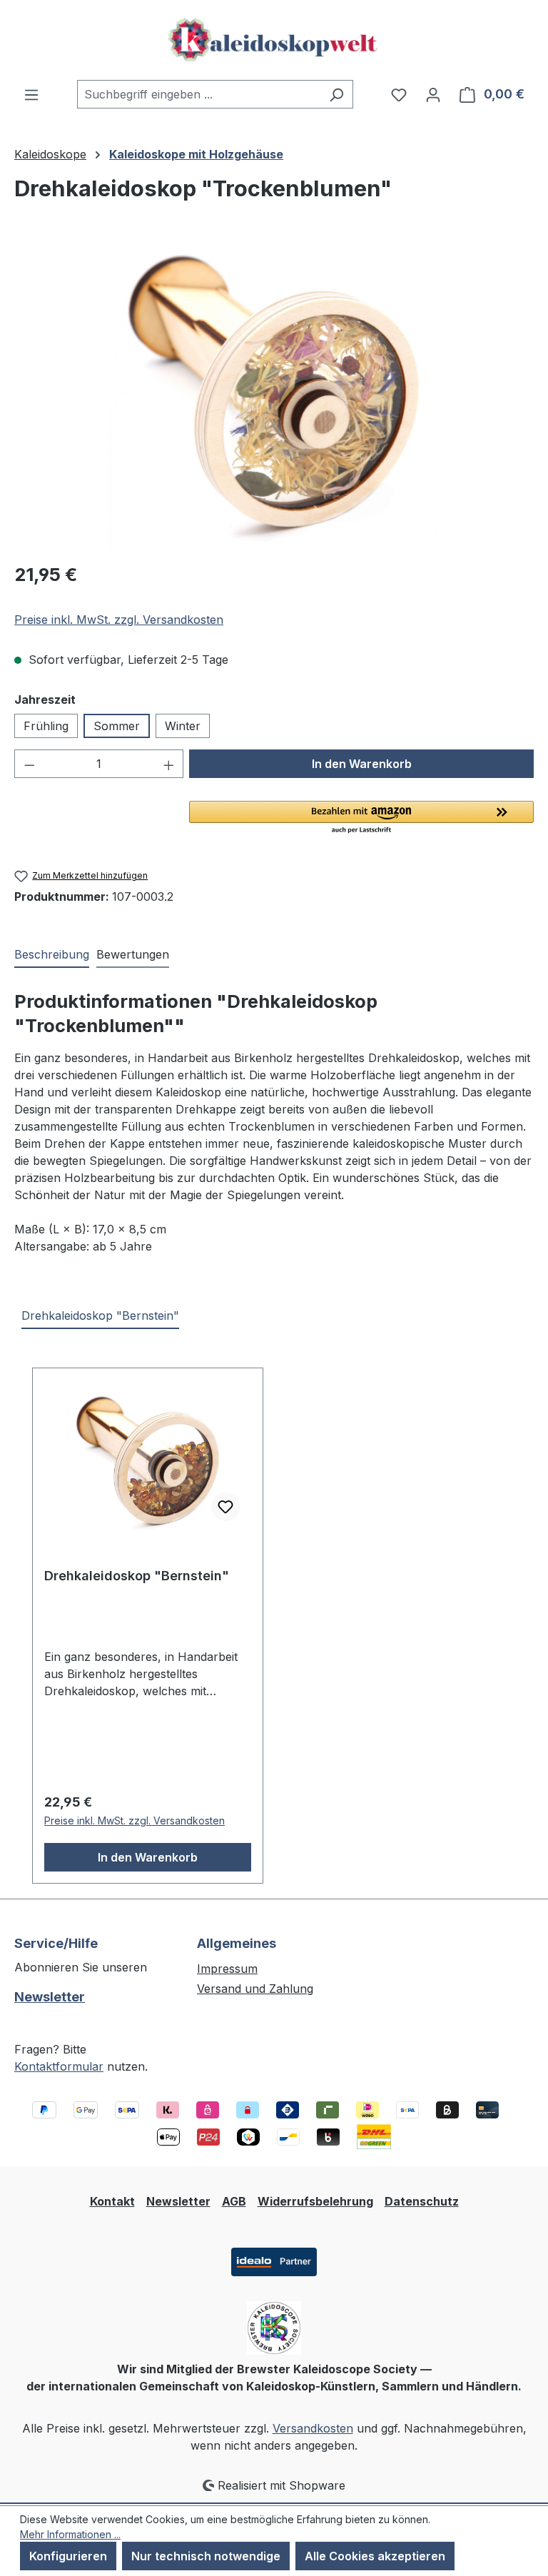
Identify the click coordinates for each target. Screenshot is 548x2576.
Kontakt (112, 2201)
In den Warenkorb (362, 764)
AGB (234, 2201)
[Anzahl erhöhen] (169, 764)
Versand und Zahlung (255, 1989)
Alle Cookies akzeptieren (375, 2556)
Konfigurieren (68, 2556)
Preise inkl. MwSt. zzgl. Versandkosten (119, 620)
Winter (183, 726)
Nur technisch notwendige (206, 2556)
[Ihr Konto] (433, 94)
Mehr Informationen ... (70, 2534)
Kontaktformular (59, 2066)
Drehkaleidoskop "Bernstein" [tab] (100, 1315)
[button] (361, 818)
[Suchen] (336, 94)
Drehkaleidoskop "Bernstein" (137, 1576)
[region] (274, 396)
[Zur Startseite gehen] (274, 40)
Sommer (117, 726)
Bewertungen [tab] (133, 954)
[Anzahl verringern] (29, 764)
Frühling (46, 726)
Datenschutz (422, 2201)
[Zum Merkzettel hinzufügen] (225, 1507)
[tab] (52, 955)
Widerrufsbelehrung (315, 2201)
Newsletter (50, 1997)
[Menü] (31, 94)
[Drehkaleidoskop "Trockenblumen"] (274, 396)
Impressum (227, 1969)
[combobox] (199, 94)
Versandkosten (313, 2428)
